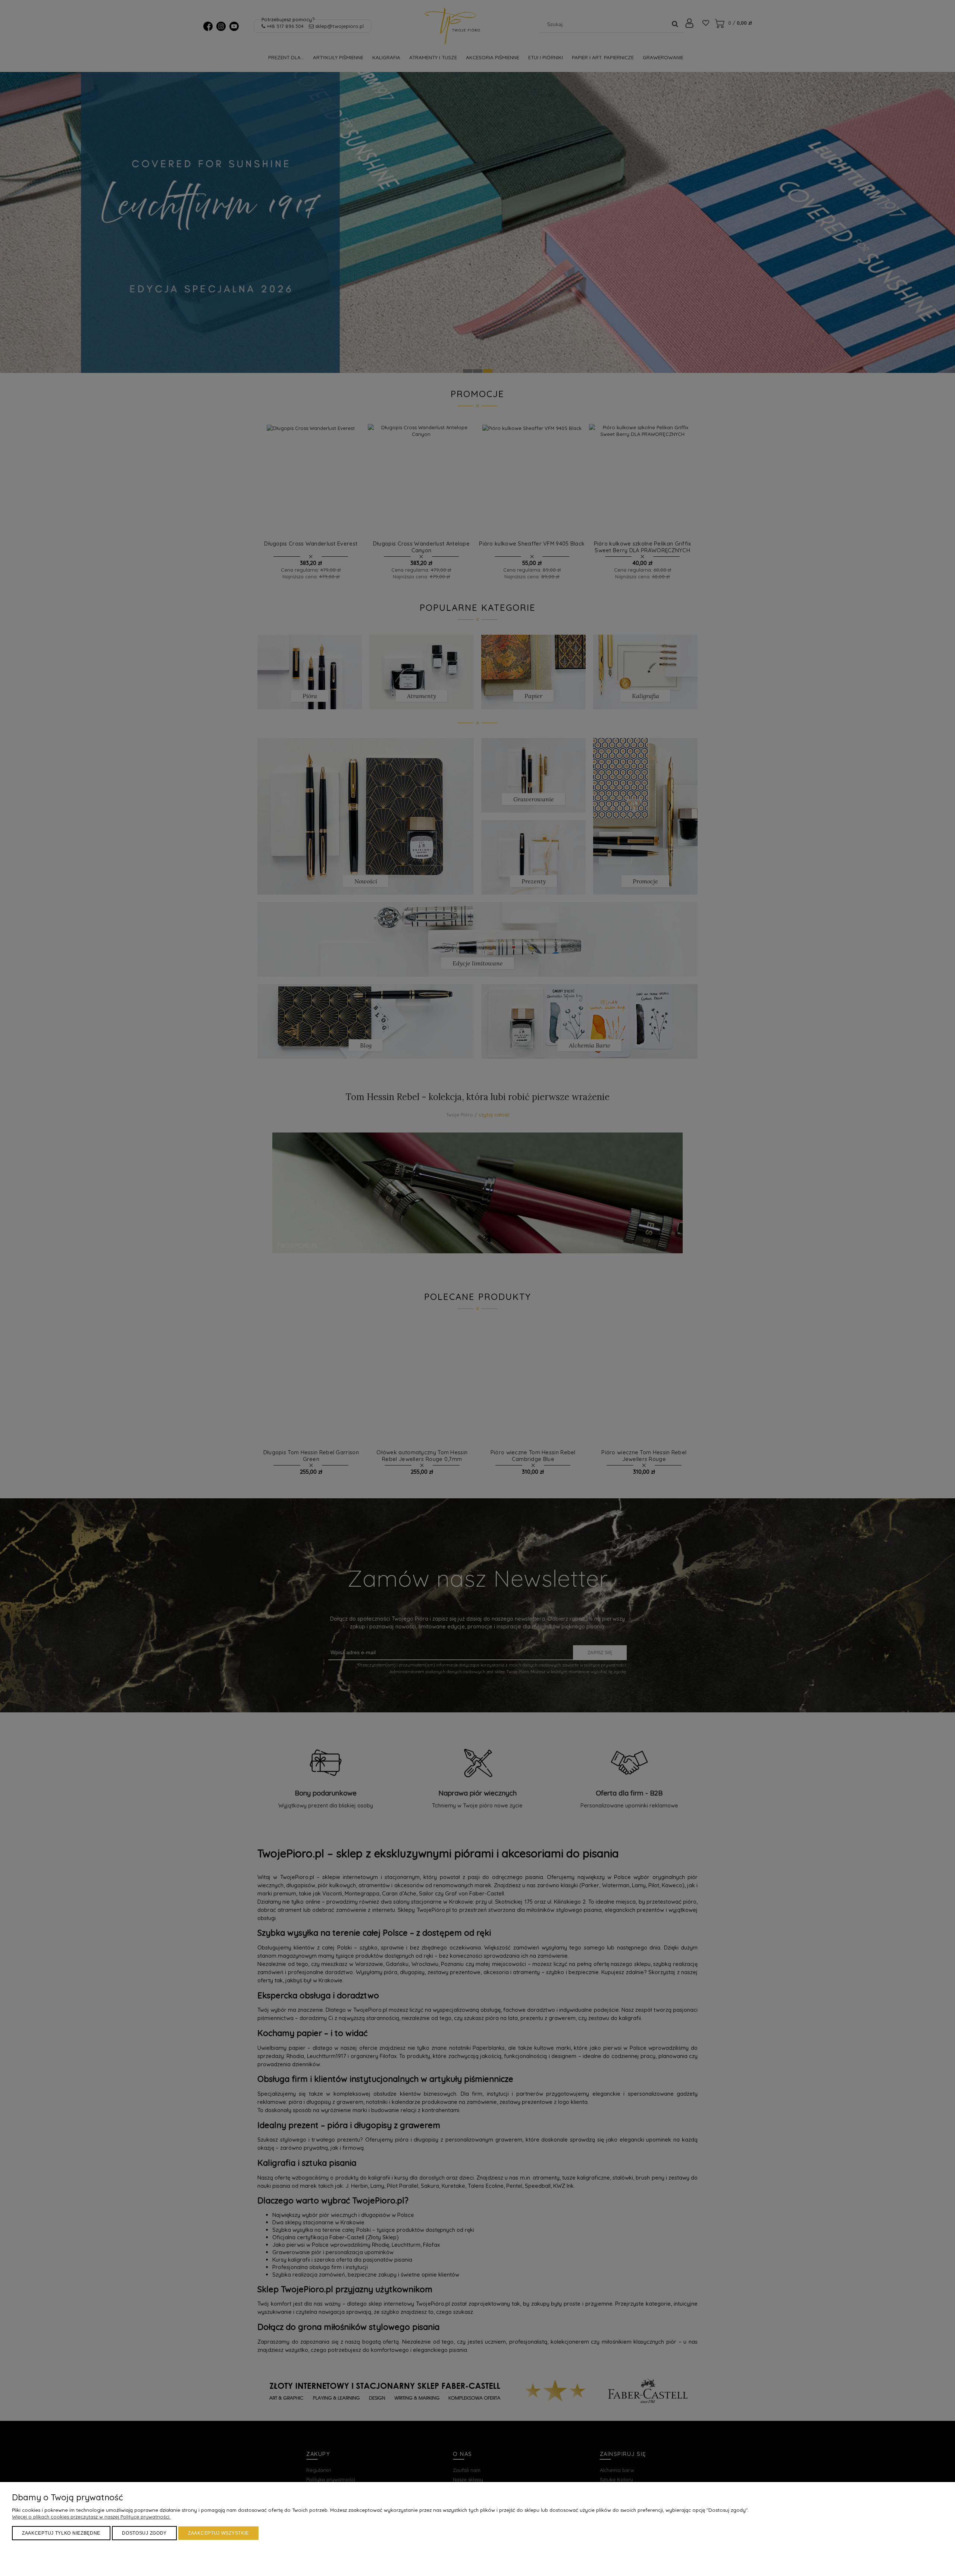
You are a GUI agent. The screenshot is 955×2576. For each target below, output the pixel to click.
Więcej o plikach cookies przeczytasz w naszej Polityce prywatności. (91, 2517)
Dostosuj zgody (144, 2533)
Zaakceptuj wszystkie (218, 2533)
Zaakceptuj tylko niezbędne (61, 2533)
